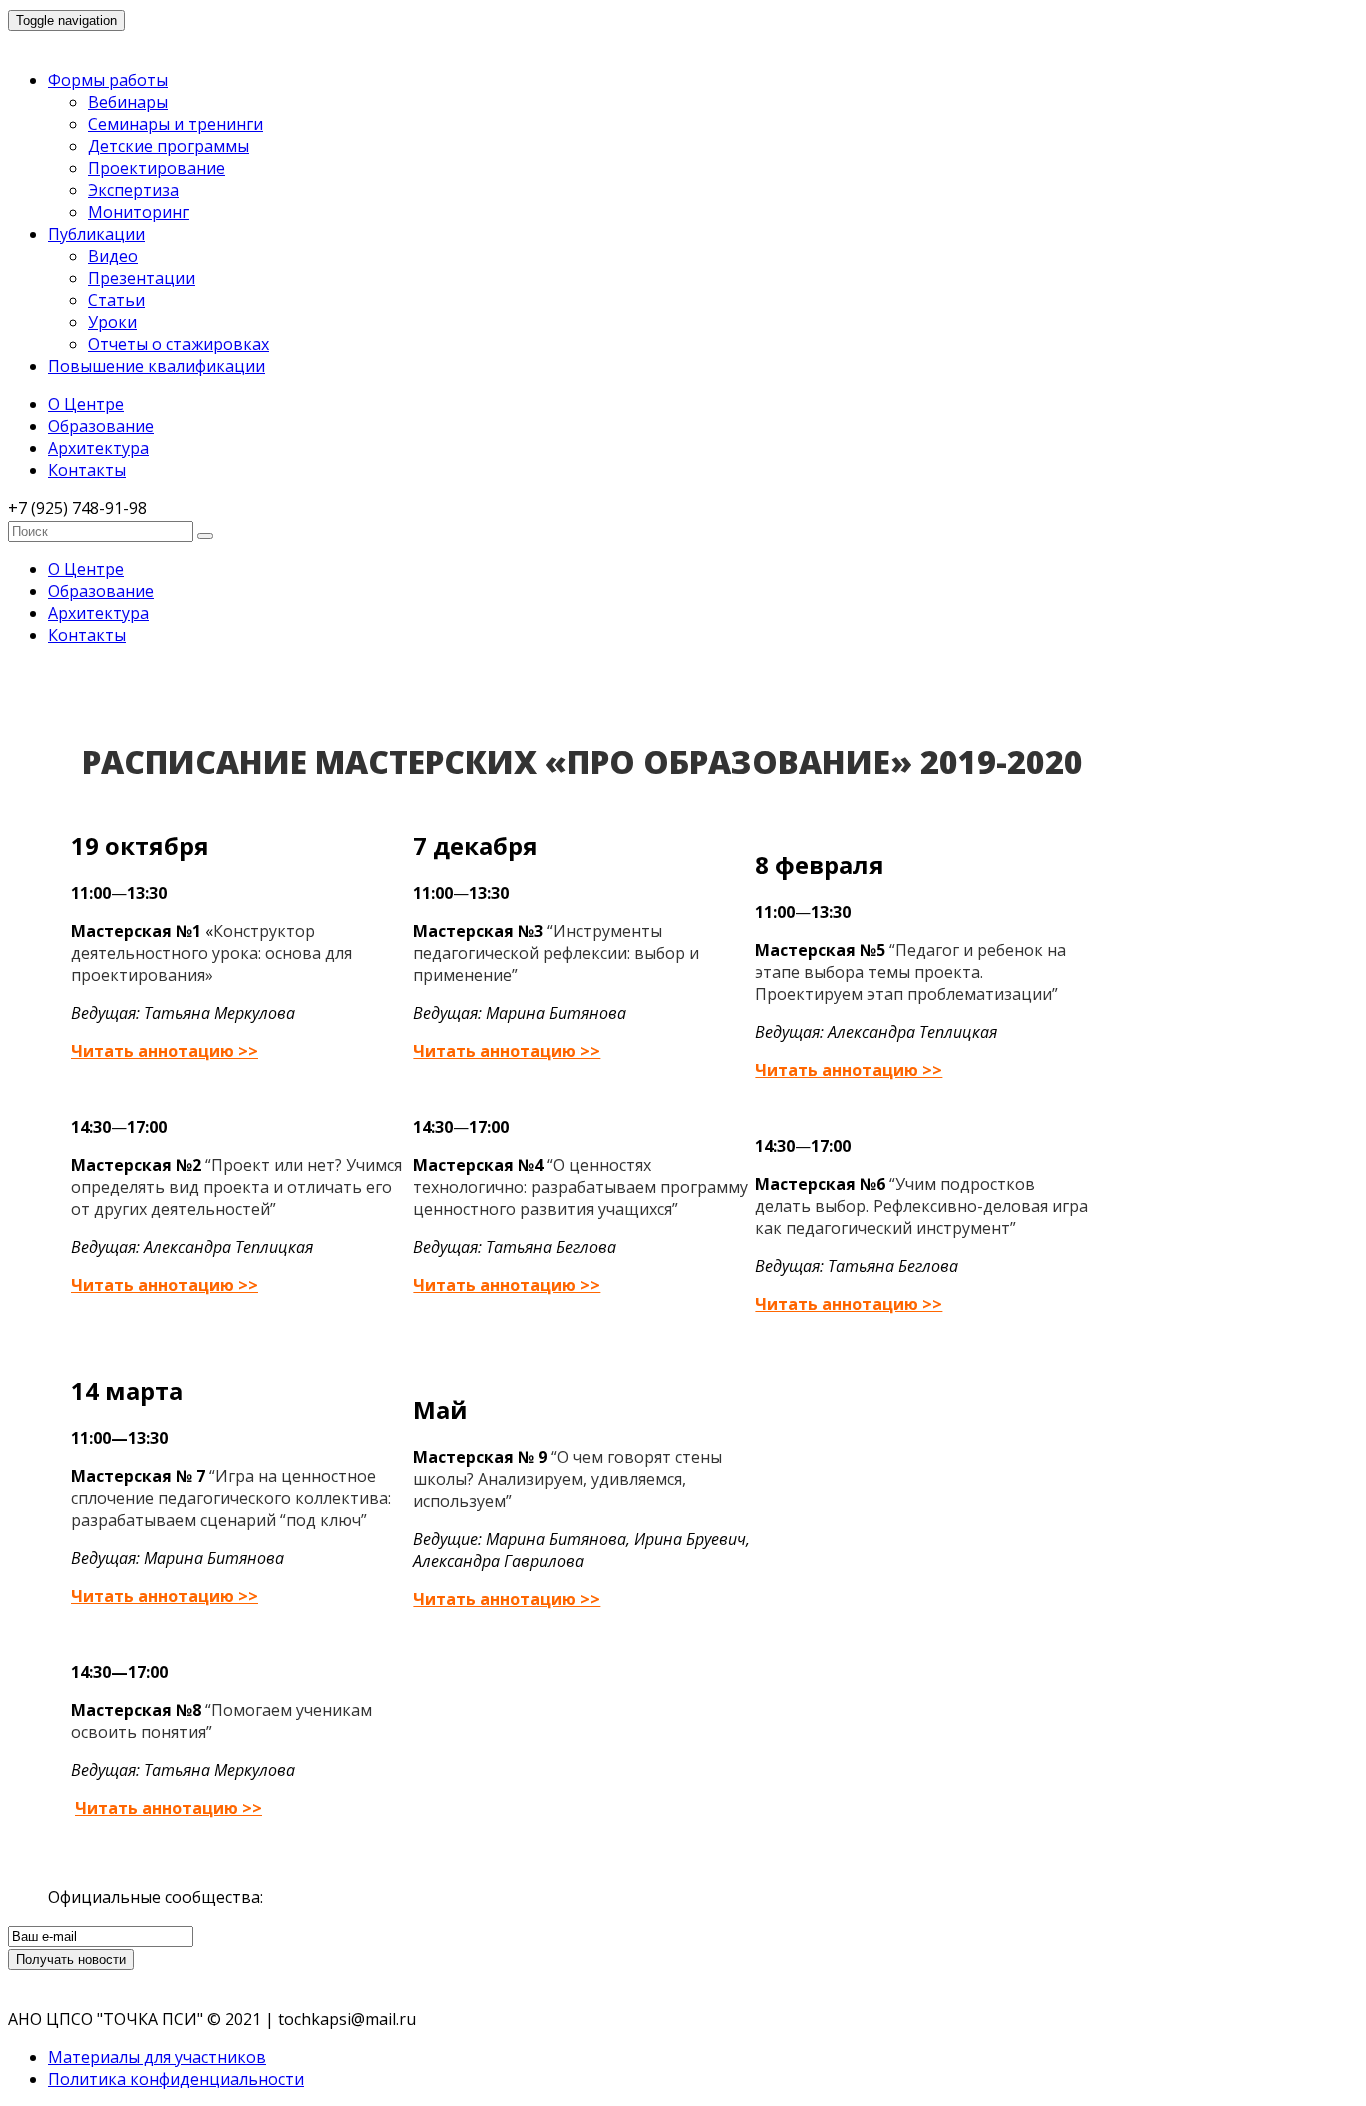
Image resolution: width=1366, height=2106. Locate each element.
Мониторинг (138, 212)
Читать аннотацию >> (164, 1051)
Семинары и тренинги (175, 124)
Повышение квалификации (156, 366)
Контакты (87, 470)
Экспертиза (133, 190)
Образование (101, 426)
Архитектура (98, 448)
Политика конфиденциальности (176, 2079)
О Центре (86, 404)
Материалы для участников (157, 2057)
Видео (113, 256)
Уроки (112, 322)
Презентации (141, 278)
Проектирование (156, 168)
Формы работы (108, 80)
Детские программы (168, 146)
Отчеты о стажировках (178, 344)
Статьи (116, 300)
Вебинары (128, 102)
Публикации (96, 234)
